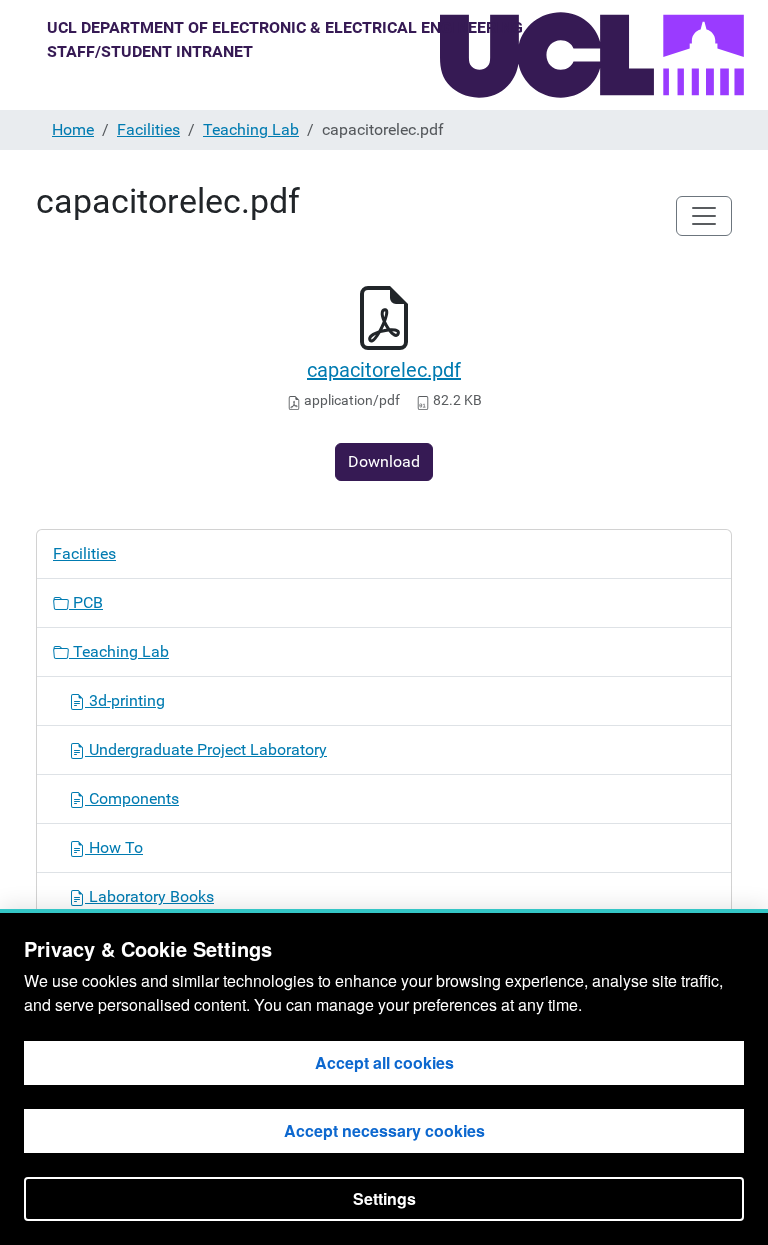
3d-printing (125, 700)
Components (132, 798)
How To (114, 847)
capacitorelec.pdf (384, 370)
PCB (86, 602)
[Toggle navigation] (704, 216)
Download (384, 461)
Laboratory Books (149, 896)
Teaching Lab (251, 129)
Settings (384, 1198)
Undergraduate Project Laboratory (206, 749)
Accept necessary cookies (384, 1130)
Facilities (148, 129)
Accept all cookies (384, 1062)
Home (73, 129)
